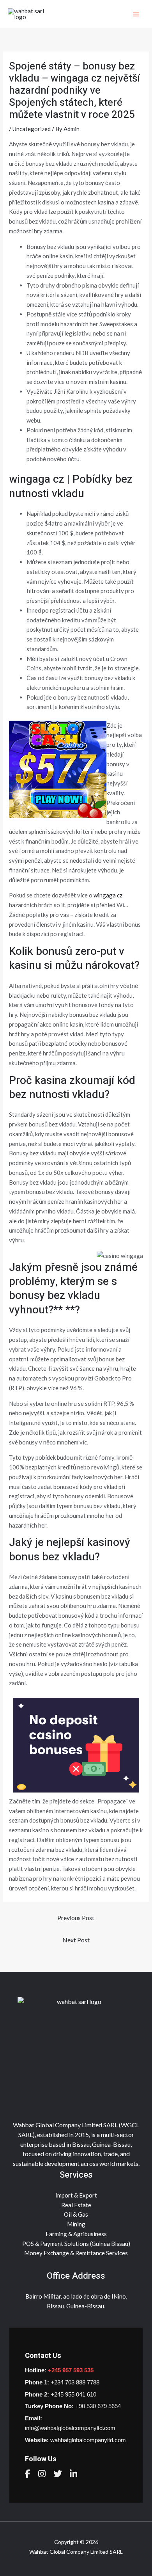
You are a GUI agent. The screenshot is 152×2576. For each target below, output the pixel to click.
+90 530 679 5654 (98, 2406)
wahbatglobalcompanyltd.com (88, 2440)
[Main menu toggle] (136, 14)
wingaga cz (108, 895)
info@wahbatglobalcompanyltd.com (70, 2428)
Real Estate (76, 2205)
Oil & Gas (76, 2214)
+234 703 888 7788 (75, 2382)
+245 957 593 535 (71, 2370)
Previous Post (76, 1918)
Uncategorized (32, 129)
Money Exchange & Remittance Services (76, 2253)
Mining (76, 2224)
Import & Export (76, 2195)
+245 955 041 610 (73, 2394)
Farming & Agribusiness (76, 2234)
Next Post (76, 1940)
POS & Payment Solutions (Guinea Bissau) (76, 2244)
